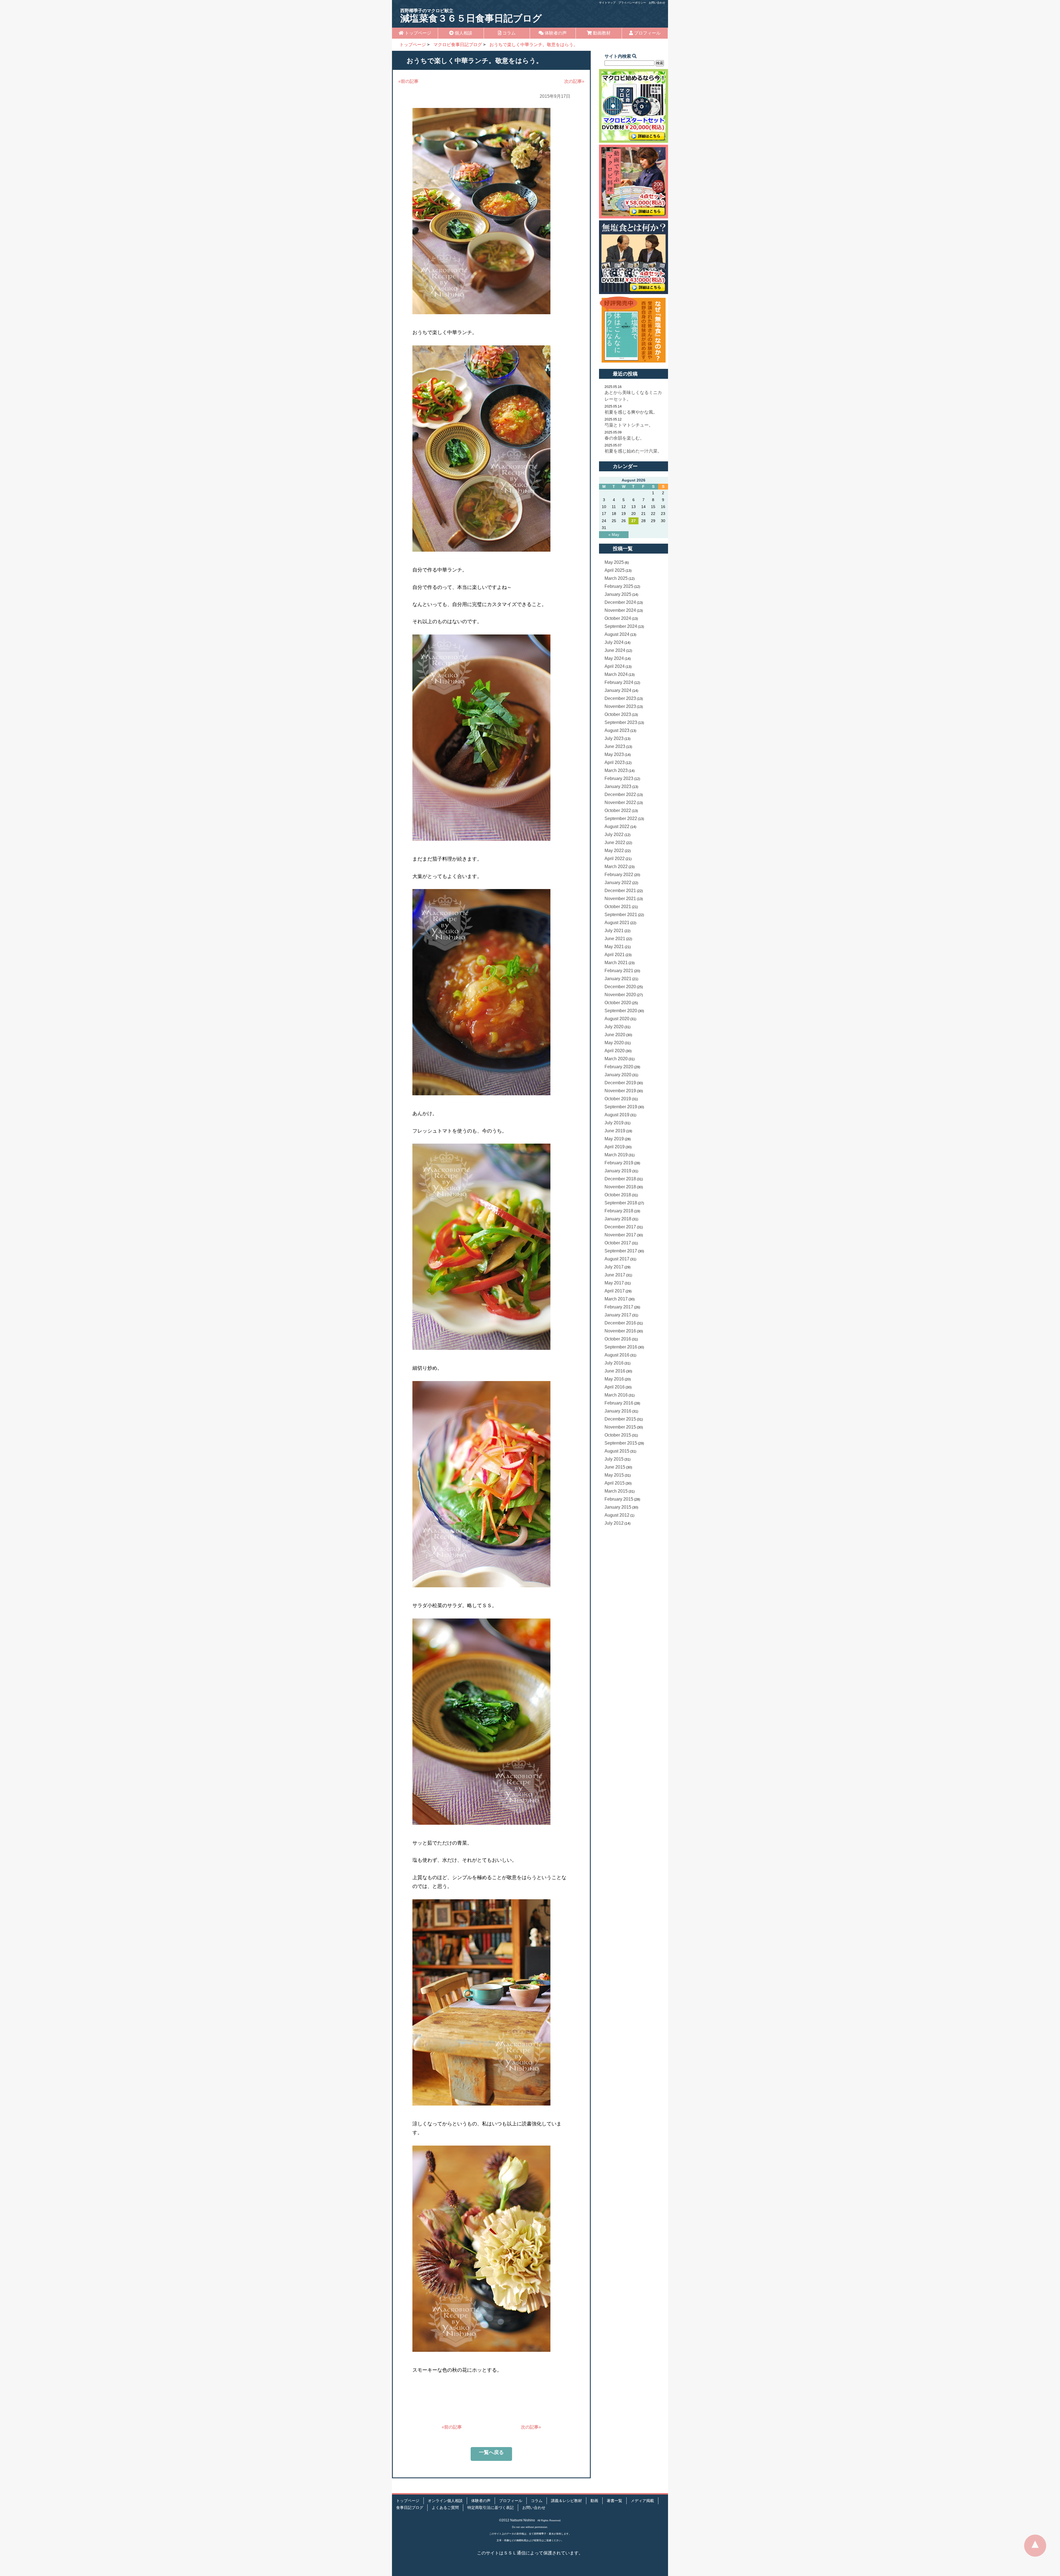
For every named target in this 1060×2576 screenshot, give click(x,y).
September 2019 (621, 1107)
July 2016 (614, 1363)
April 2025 (615, 570)
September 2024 (621, 626)
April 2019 (615, 1147)
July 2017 (614, 1267)
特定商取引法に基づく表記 (491, 2508)
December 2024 (620, 602)
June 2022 (615, 843)
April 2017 (615, 1291)
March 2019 (616, 1155)
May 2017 (614, 1283)
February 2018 (619, 1211)
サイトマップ (607, 3)
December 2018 (620, 1179)
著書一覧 (614, 2501)
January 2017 (618, 1315)
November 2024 (620, 610)
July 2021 (614, 931)
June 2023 (615, 746)
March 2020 (616, 1059)
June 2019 (615, 1131)
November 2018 (620, 1187)
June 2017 (615, 1275)
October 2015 (618, 1435)
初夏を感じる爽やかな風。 (631, 412)
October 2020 (618, 1003)
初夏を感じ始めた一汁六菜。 (633, 451)
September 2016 (621, 1347)
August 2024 (617, 634)
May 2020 (614, 1043)
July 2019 (614, 1123)
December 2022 (620, 794)
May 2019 (614, 1139)
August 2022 (617, 827)
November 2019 (620, 1091)
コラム (508, 33)
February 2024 (619, 682)
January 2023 (618, 786)
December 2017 (620, 1227)
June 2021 (615, 939)
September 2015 (621, 1443)
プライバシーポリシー (632, 3)
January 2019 (618, 1171)
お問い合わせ (657, 3)
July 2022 (614, 835)
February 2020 (619, 1067)
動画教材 (601, 33)
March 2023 (616, 770)
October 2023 (618, 714)
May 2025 (614, 562)
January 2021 (618, 979)
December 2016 (620, 1323)
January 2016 (618, 1411)
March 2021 (616, 963)
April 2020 (615, 1051)
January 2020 (618, 1075)
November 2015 (620, 1427)
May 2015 (614, 1475)
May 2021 (614, 947)
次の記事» (574, 81)
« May (614, 535)
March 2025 (616, 578)
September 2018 (621, 1203)
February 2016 (619, 1403)
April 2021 (615, 955)
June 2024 (615, 650)
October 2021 (618, 907)
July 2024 (614, 642)
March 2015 (616, 1491)
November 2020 (620, 995)
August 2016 (617, 1355)
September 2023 (621, 722)
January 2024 (618, 690)
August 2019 (617, 1115)
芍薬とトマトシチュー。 (629, 425)
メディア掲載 (642, 2501)
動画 (594, 2501)
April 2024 (615, 666)
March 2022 (616, 867)
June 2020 (615, 1035)
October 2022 (618, 810)
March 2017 (616, 1299)
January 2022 (618, 883)
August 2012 (617, 1515)
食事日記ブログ (410, 2508)
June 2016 (615, 1371)
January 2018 (618, 1219)
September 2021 (621, 915)
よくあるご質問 (445, 2508)
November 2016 (620, 1331)
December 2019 (620, 1083)
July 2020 (614, 1027)
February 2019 (619, 1163)
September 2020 (621, 1011)
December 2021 (620, 891)
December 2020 (620, 987)
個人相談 (463, 33)
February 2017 (619, 1307)
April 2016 (615, 1387)
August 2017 (617, 1259)
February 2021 (619, 971)
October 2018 (618, 1195)
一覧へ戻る (491, 2452)
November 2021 (620, 899)
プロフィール (647, 33)
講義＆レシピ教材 (566, 2501)
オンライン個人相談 (445, 2501)
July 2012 (614, 1523)
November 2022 (620, 802)
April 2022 (615, 859)
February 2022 (619, 875)
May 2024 (614, 658)
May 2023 (614, 754)
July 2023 (614, 738)
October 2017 (618, 1243)
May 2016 (614, 1379)
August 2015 (617, 1451)
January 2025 (618, 594)
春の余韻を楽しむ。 (624, 438)
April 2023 (615, 762)
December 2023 (620, 698)
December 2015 (620, 1419)
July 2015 (614, 1459)
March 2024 (616, 674)
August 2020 (617, 1019)
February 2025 (619, 586)
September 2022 (621, 818)
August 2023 (617, 730)
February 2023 (619, 778)
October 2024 (618, 618)
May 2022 (614, 851)
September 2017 (621, 1251)
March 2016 (616, 1395)
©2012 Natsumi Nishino (517, 2520)
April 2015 (615, 1483)
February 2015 (619, 1499)
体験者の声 (555, 33)
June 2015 (615, 1467)
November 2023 (620, 706)
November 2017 (620, 1235)
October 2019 (618, 1099)
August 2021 (617, 923)
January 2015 (618, 1507)
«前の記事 (408, 81)
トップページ (417, 33)
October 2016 (618, 1339)
